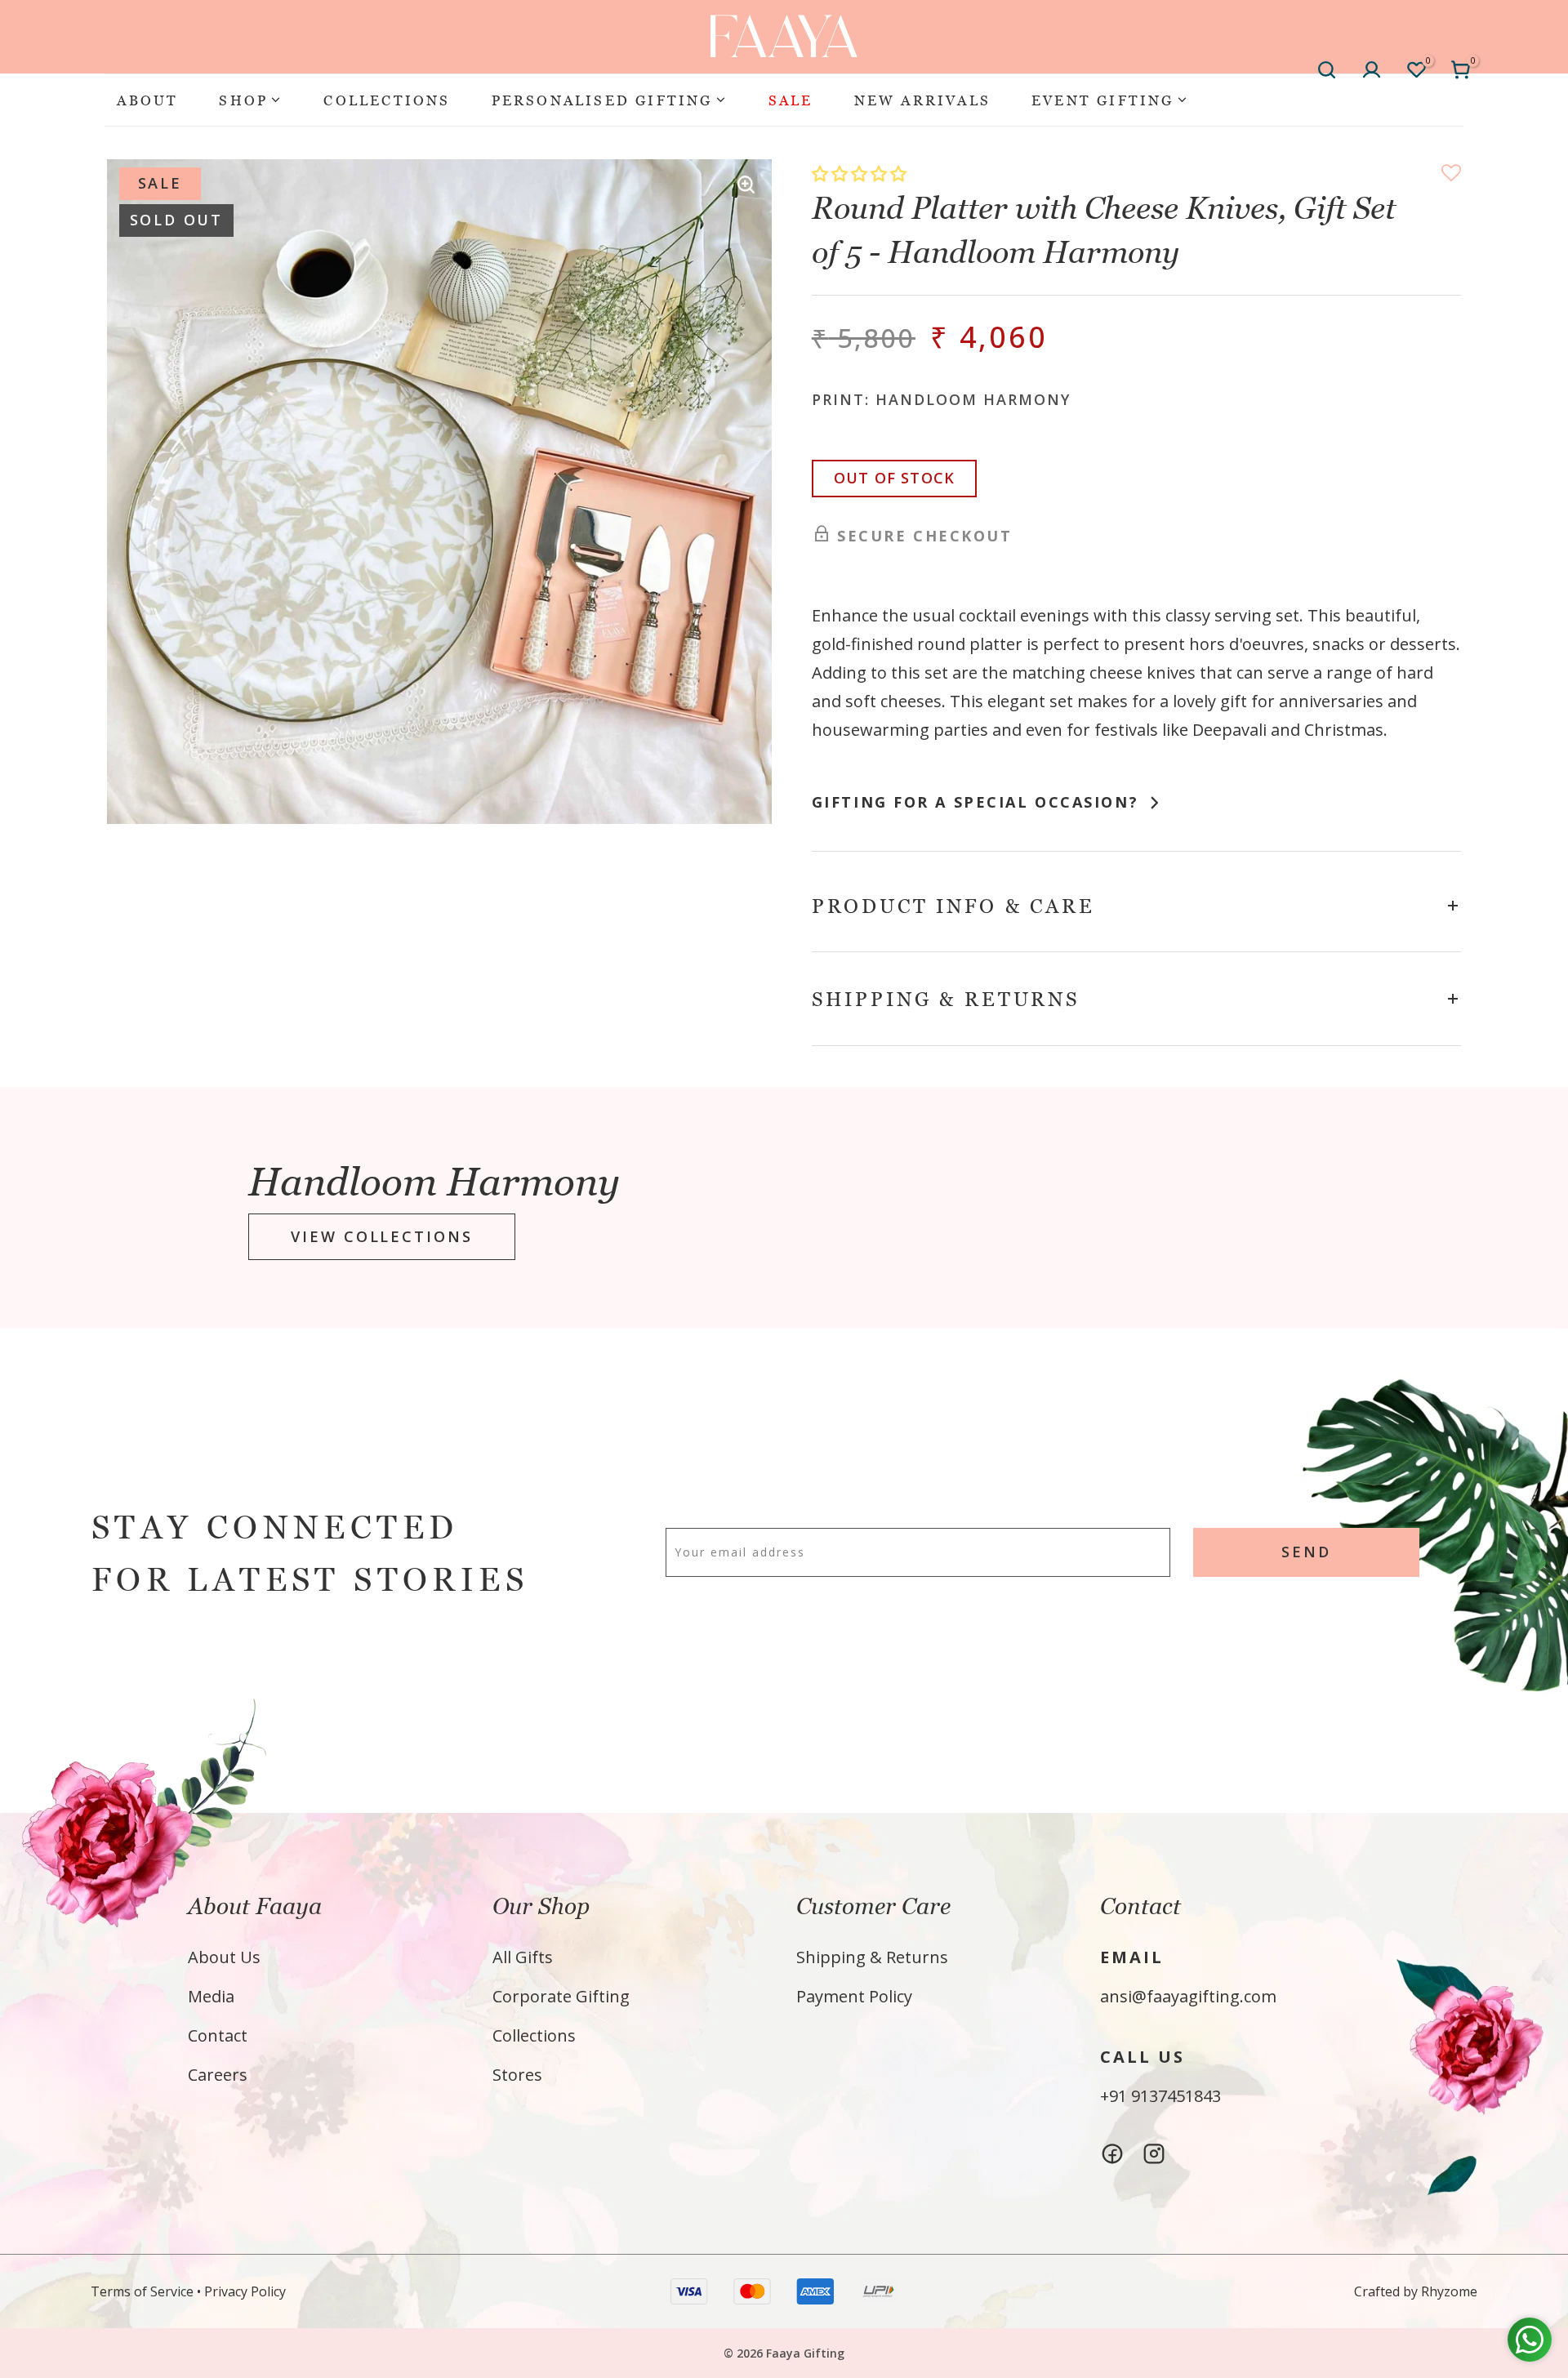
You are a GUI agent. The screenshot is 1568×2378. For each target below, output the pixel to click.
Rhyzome (1449, 2291)
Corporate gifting (561, 1996)
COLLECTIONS (387, 100)
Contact (218, 2035)
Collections (534, 2035)
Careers (218, 2075)
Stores (517, 2075)
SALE (791, 100)
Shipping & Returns (872, 1957)
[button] (861, 174)
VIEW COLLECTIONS (381, 1237)
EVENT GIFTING (1103, 100)
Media (211, 1996)
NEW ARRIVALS (922, 100)
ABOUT (147, 100)
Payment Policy (854, 1996)
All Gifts (523, 1957)
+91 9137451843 (1160, 2096)
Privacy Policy (245, 2291)
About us (224, 1957)
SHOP (243, 100)
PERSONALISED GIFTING (602, 100)
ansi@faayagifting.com (1188, 1996)
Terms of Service (142, 2291)
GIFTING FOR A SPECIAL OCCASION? (978, 802)
